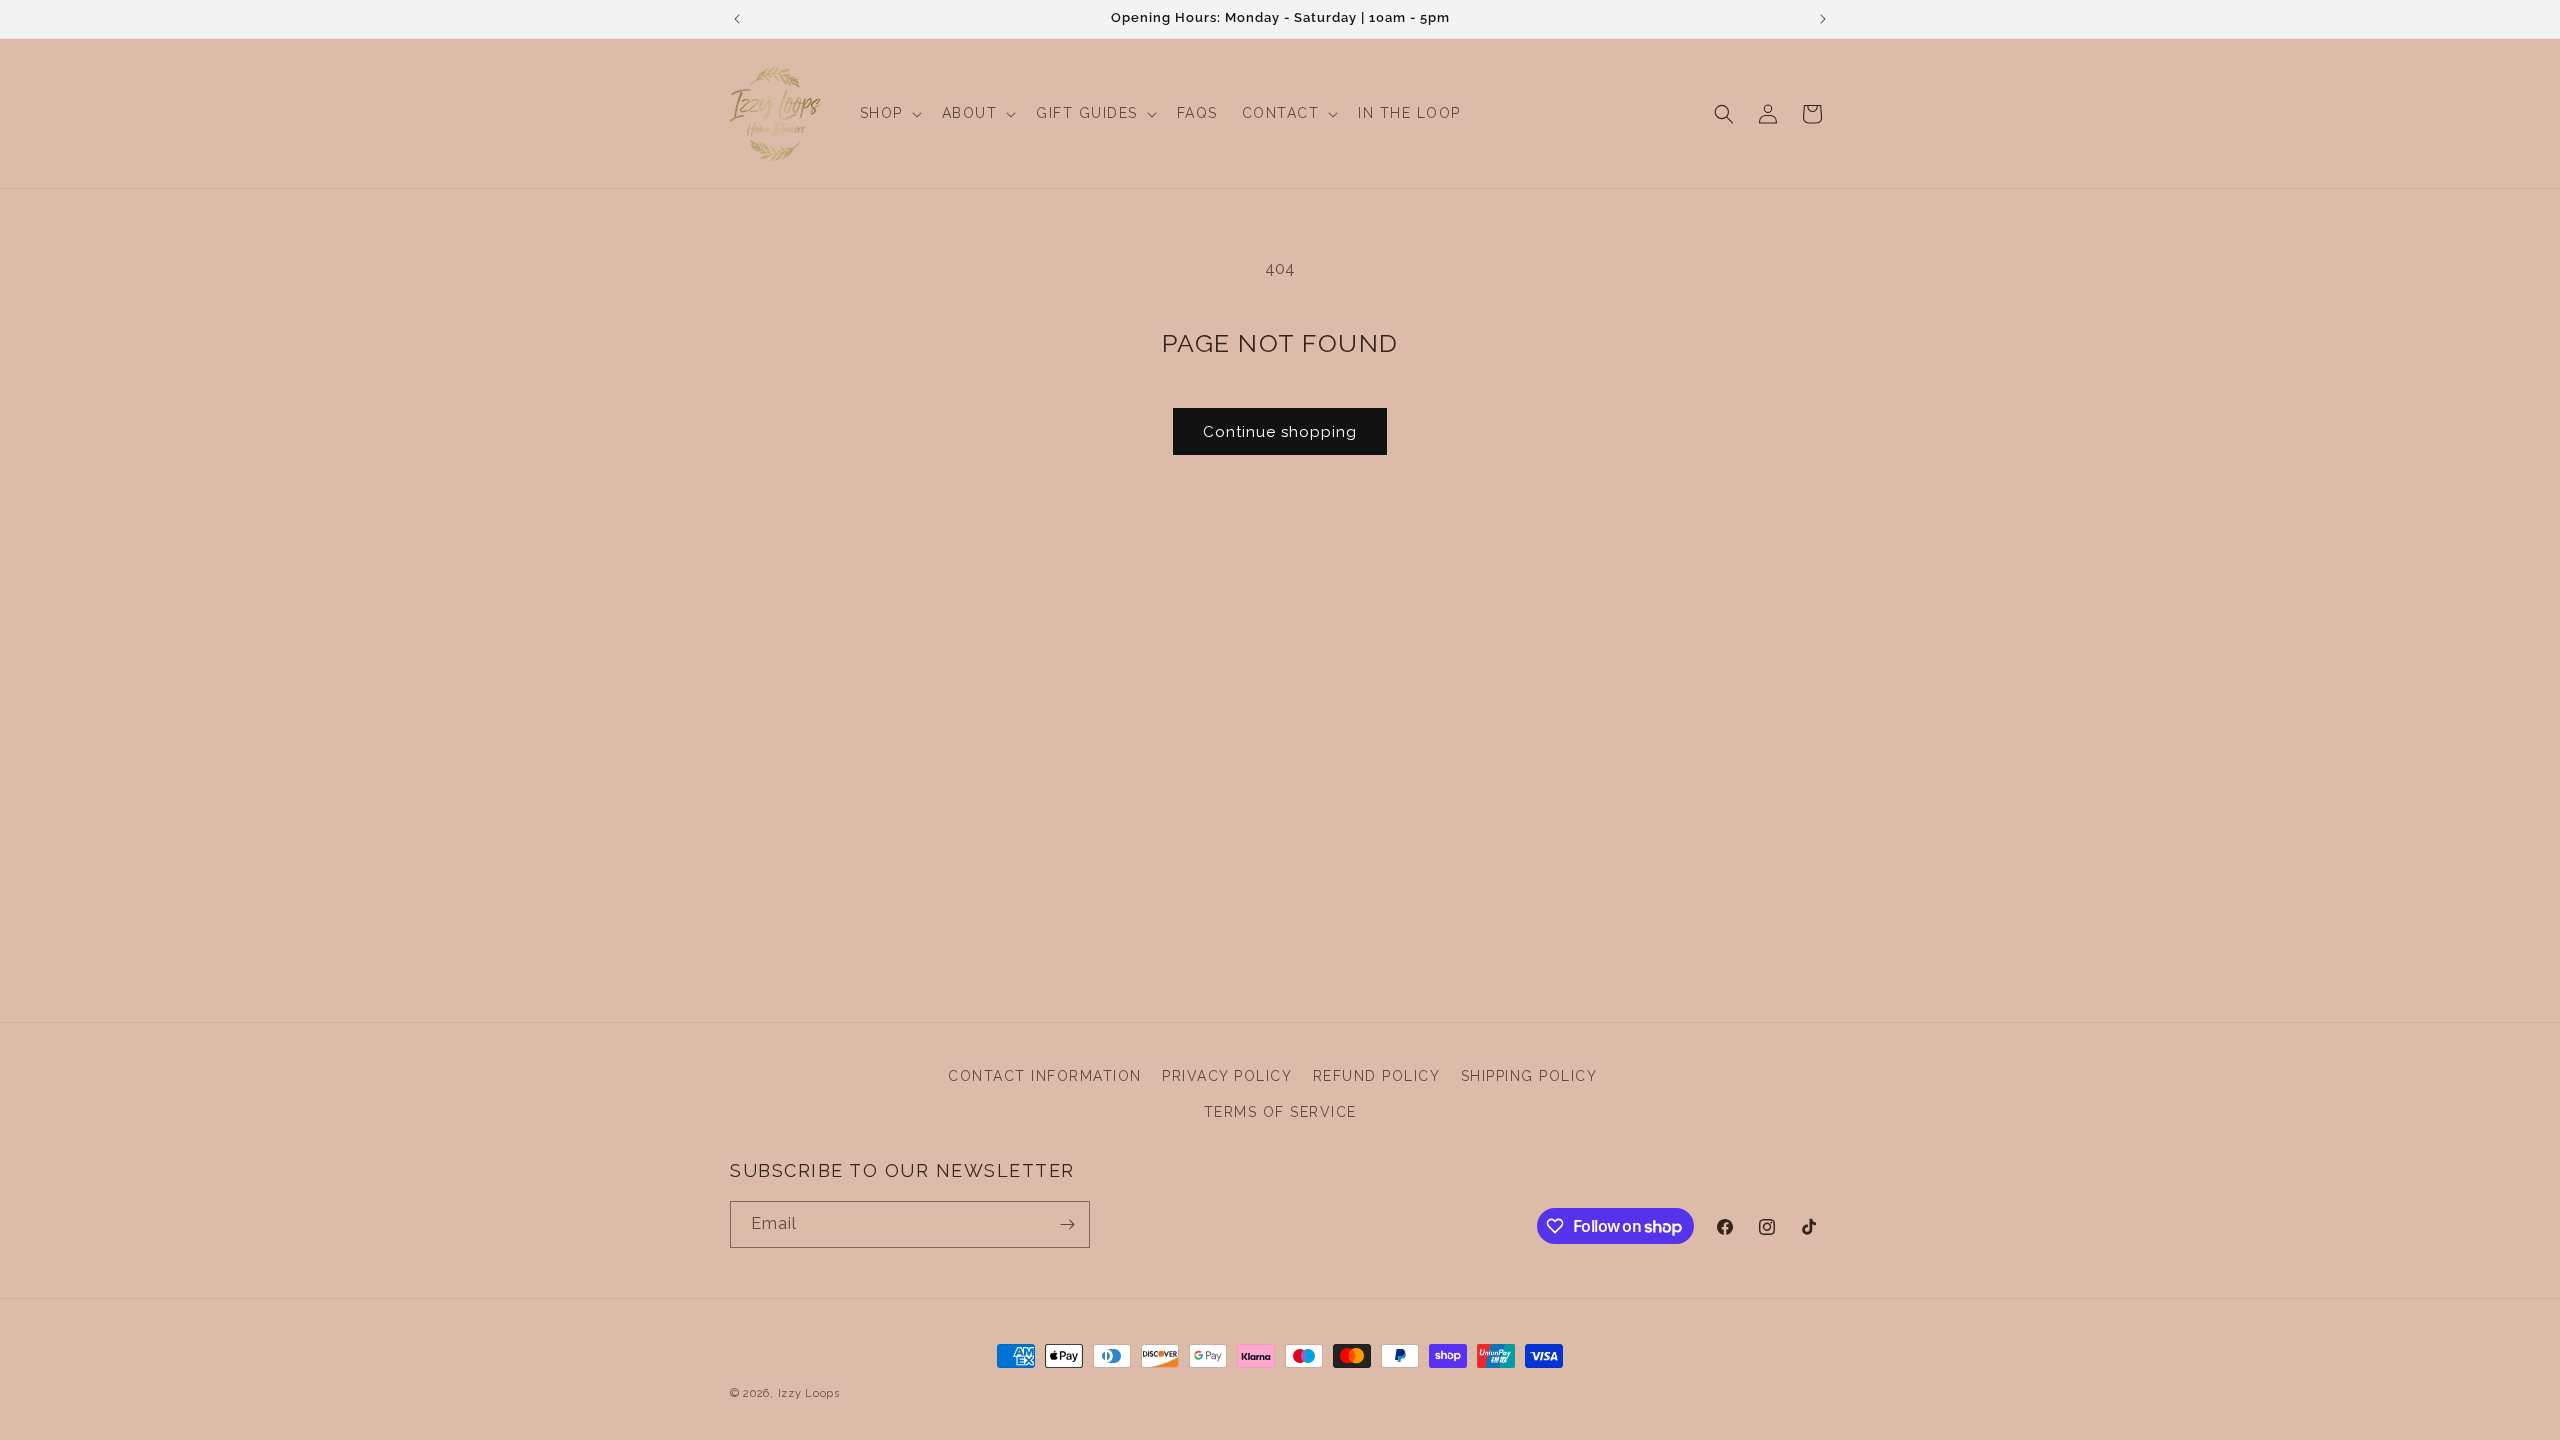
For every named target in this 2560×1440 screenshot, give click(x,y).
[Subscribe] (1067, 1224)
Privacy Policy (1227, 1076)
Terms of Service (1280, 1112)
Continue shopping (1280, 432)
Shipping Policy (1529, 1076)
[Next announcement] (1823, 19)
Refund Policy (1377, 1076)
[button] (889, 113)
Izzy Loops (809, 1393)
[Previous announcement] (737, 19)
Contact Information (1045, 1076)
